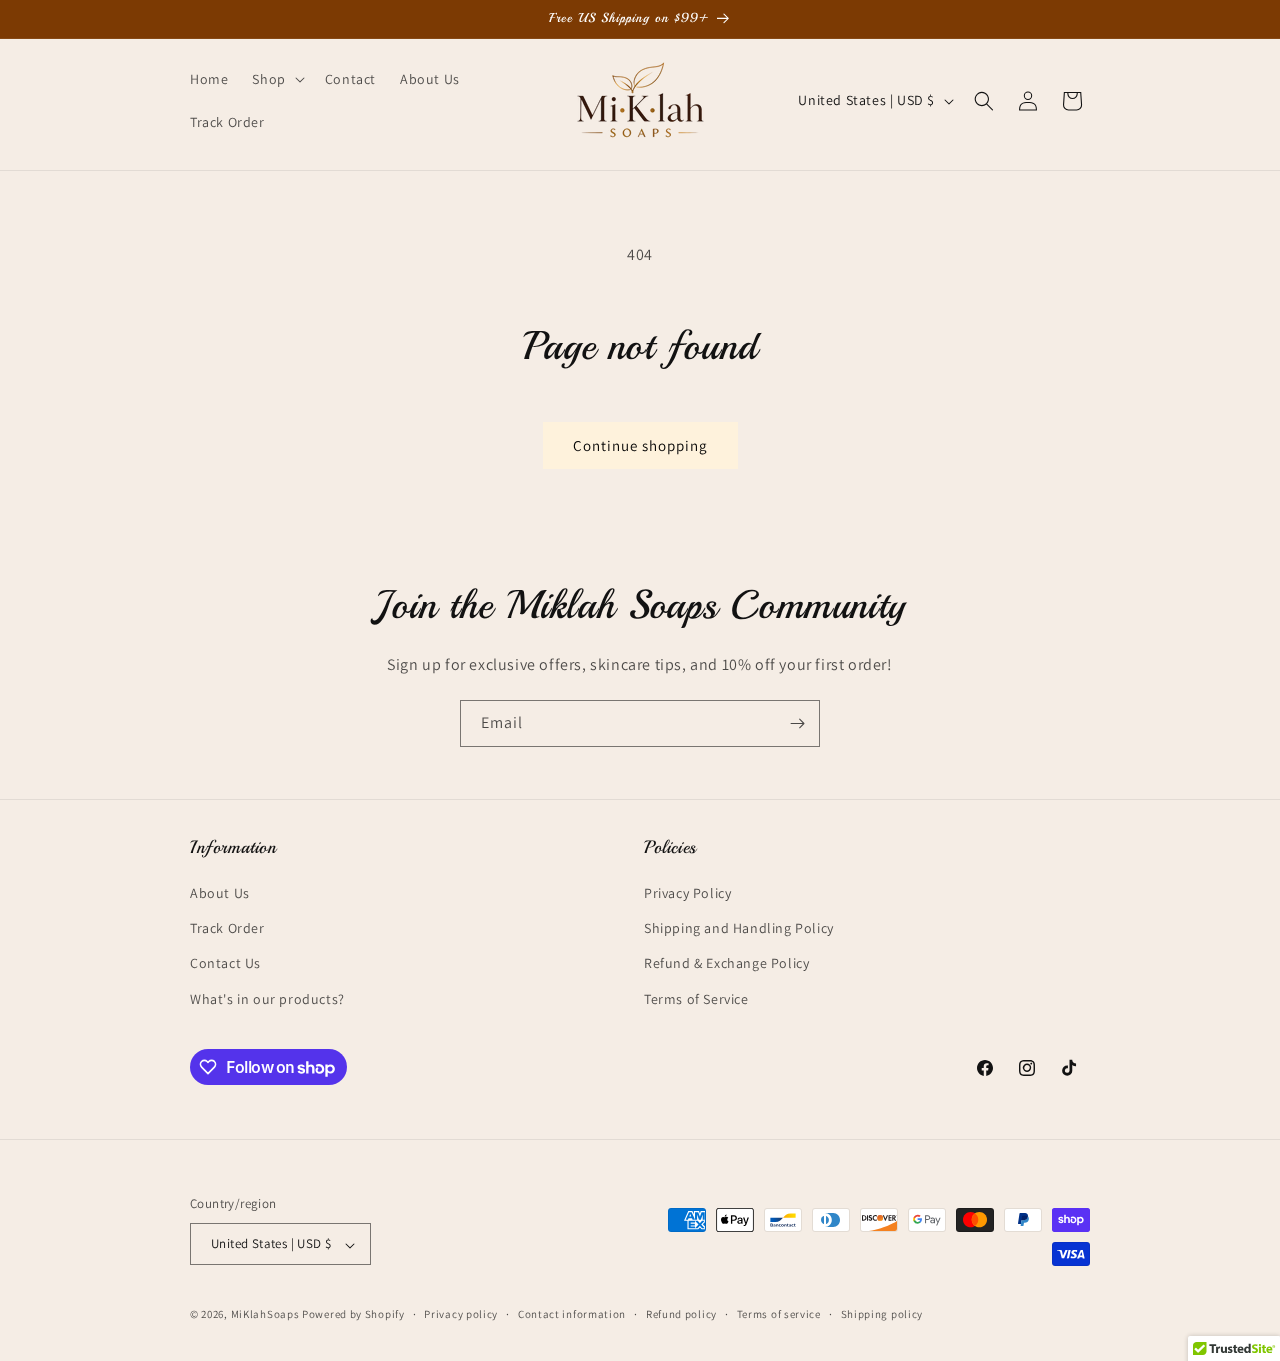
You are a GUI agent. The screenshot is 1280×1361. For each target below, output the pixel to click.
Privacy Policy (687, 893)
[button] (276, 79)
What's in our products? (267, 999)
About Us (220, 893)
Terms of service (779, 1314)
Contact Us (225, 964)
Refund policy (681, 1314)
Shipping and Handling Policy (739, 929)
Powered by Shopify (353, 1315)
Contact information (572, 1314)
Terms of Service (696, 999)
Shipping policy (882, 1314)
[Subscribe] (797, 723)
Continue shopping (640, 445)
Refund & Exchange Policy (726, 964)
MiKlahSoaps (265, 1315)
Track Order (227, 929)
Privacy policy (461, 1314)
